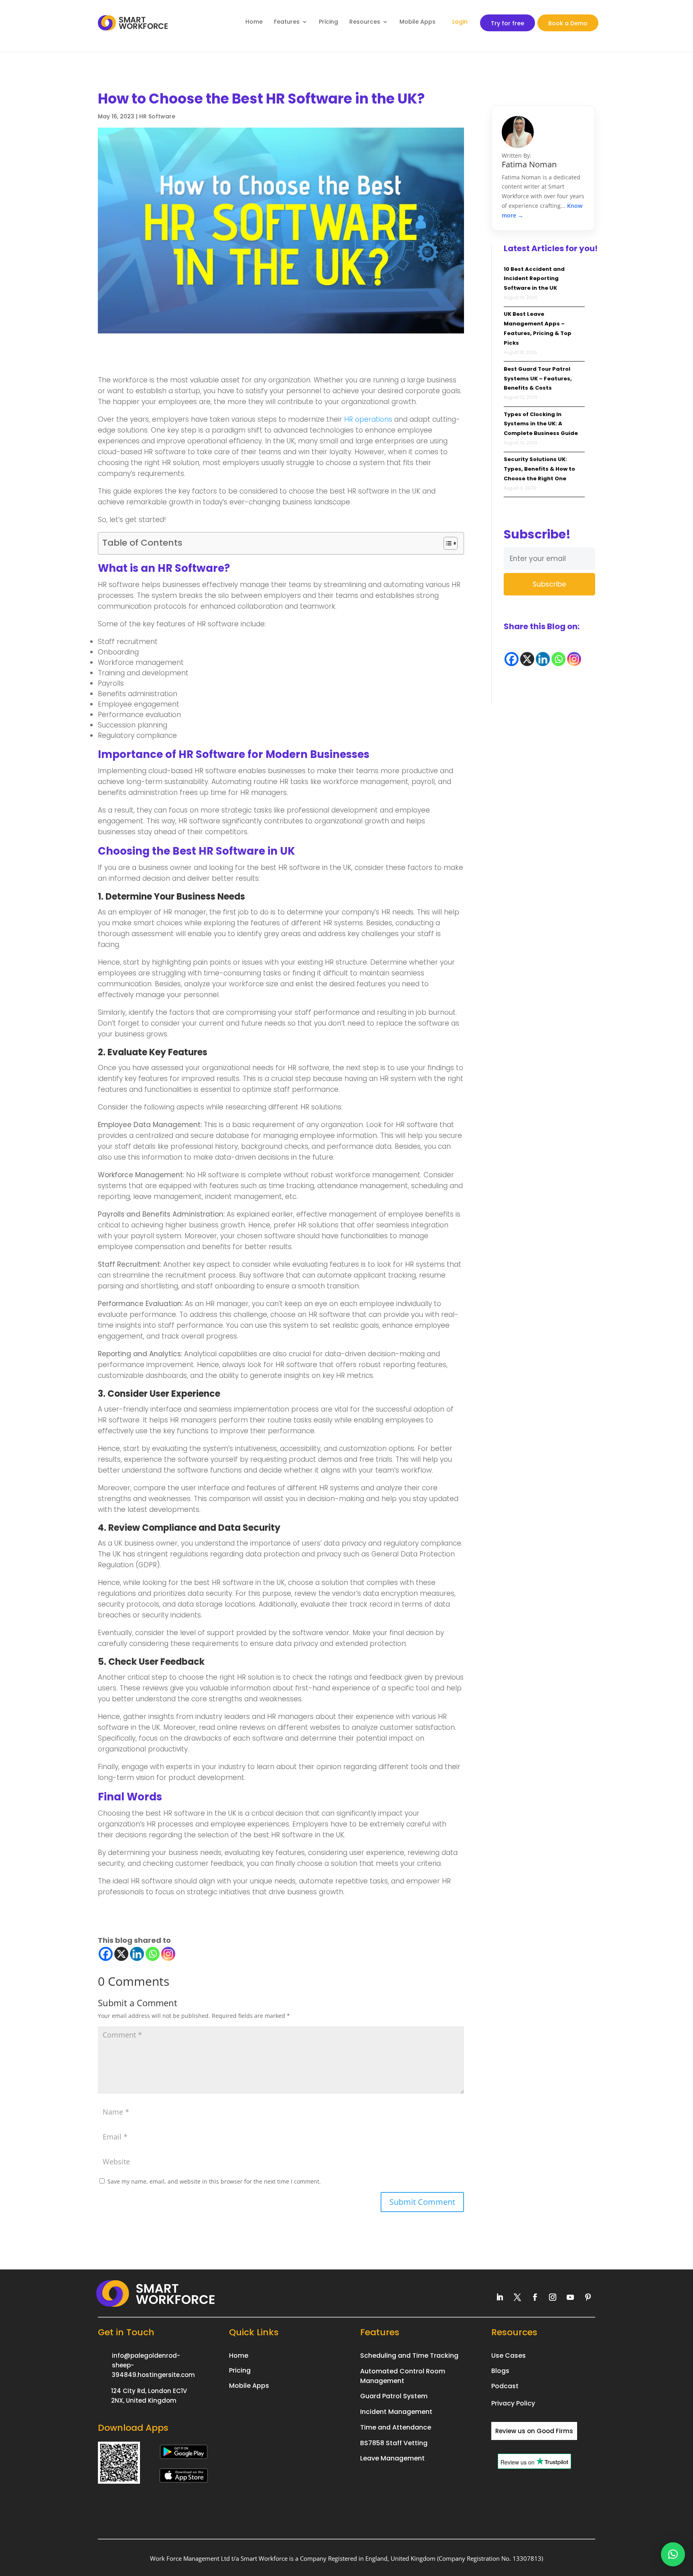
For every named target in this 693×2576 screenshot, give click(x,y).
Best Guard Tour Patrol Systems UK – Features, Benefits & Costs (538, 379)
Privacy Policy (513, 2403)
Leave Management (392, 2458)
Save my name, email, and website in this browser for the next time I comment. (214, 2181)
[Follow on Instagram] (553, 2297)
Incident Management (396, 2412)
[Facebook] (106, 1954)
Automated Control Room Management (403, 2376)
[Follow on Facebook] (535, 2297)
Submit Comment (422, 2202)
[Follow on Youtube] (570, 2297)
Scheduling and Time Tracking (409, 2356)
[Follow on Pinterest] (588, 2297)
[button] (673, 2554)
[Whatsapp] (153, 1954)
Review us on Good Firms (534, 2431)
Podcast (505, 2386)
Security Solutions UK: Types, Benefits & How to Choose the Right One (539, 469)
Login (460, 22)
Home (254, 22)
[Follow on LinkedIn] (500, 2297)
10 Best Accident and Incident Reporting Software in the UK (534, 279)
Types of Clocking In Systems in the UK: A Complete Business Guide (541, 424)
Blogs (500, 2371)
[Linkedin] (137, 1954)
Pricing (328, 22)
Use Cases (509, 2356)
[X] (121, 1954)
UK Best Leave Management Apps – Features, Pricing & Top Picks (538, 328)
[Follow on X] (517, 2297)
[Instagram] (168, 1954)
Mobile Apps (417, 22)
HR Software (157, 116)
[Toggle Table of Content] (447, 543)
